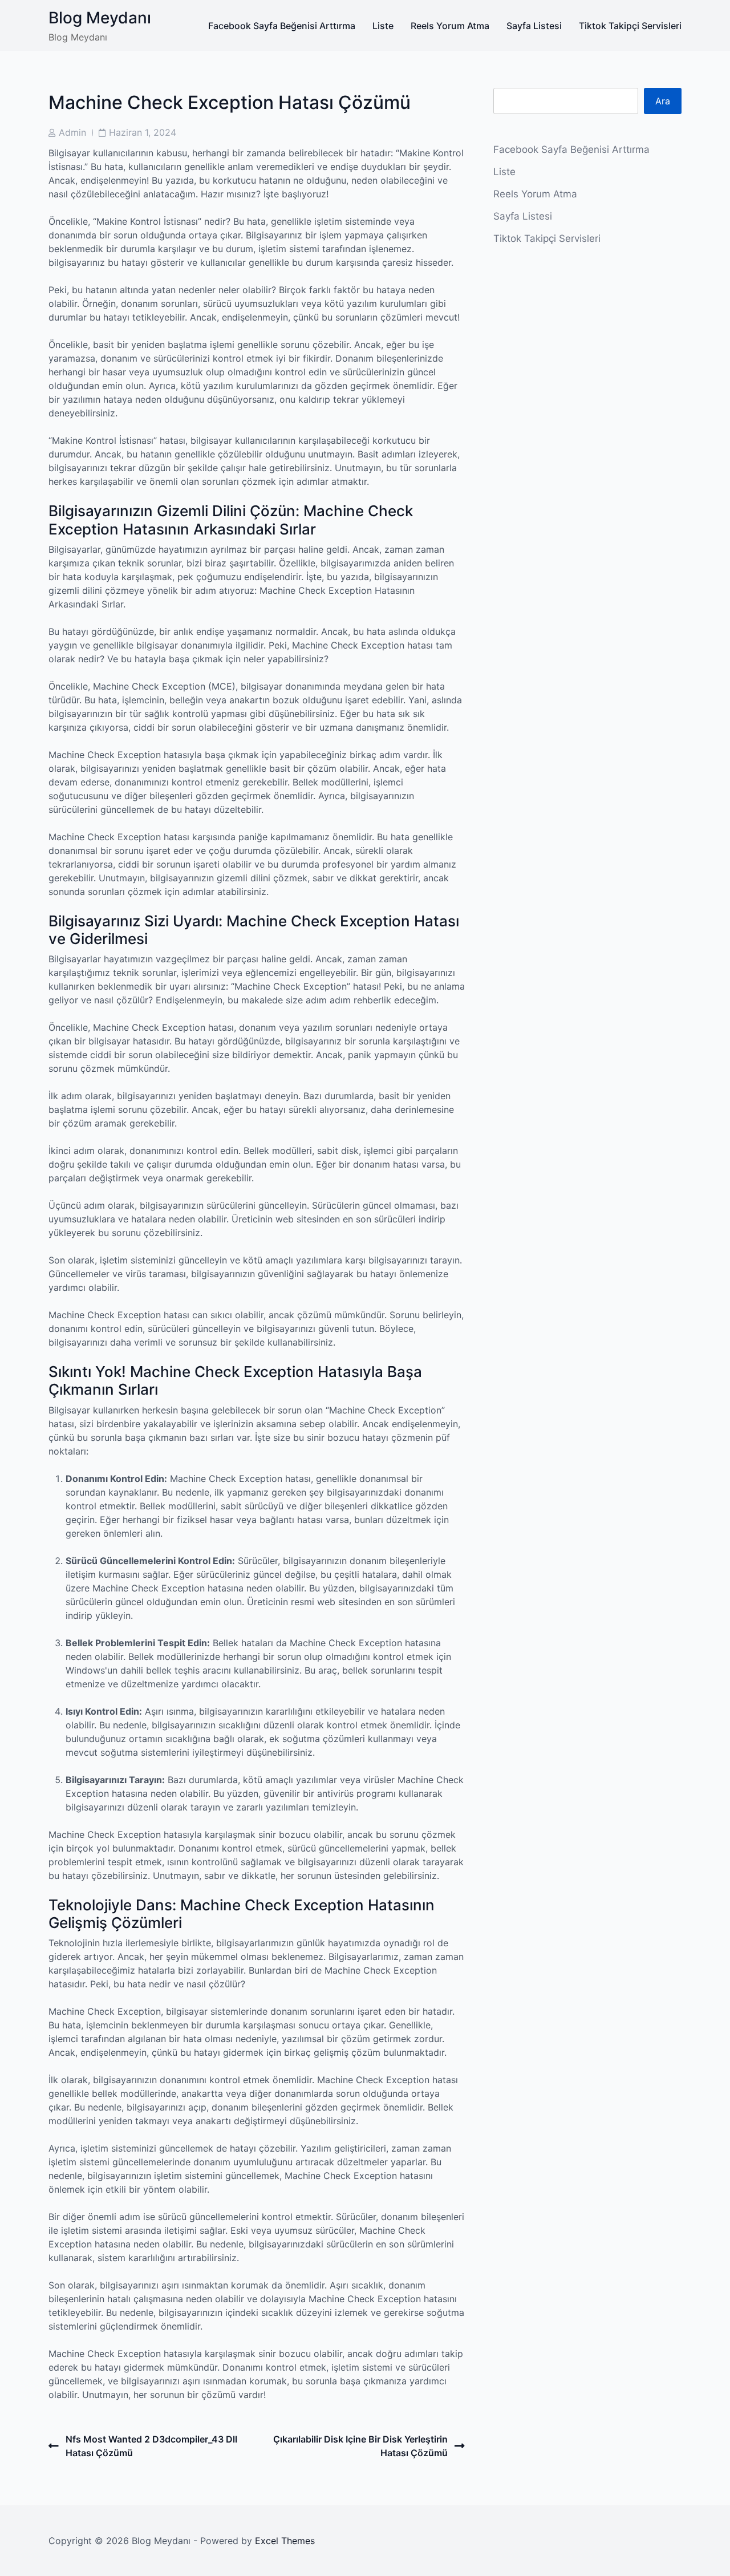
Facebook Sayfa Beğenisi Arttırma (282, 26)
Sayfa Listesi (534, 26)
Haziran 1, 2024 (143, 132)
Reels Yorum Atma (450, 26)
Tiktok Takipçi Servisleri (630, 26)
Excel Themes (285, 2541)
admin (72, 132)
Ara (663, 101)
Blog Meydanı (100, 18)
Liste (383, 26)
